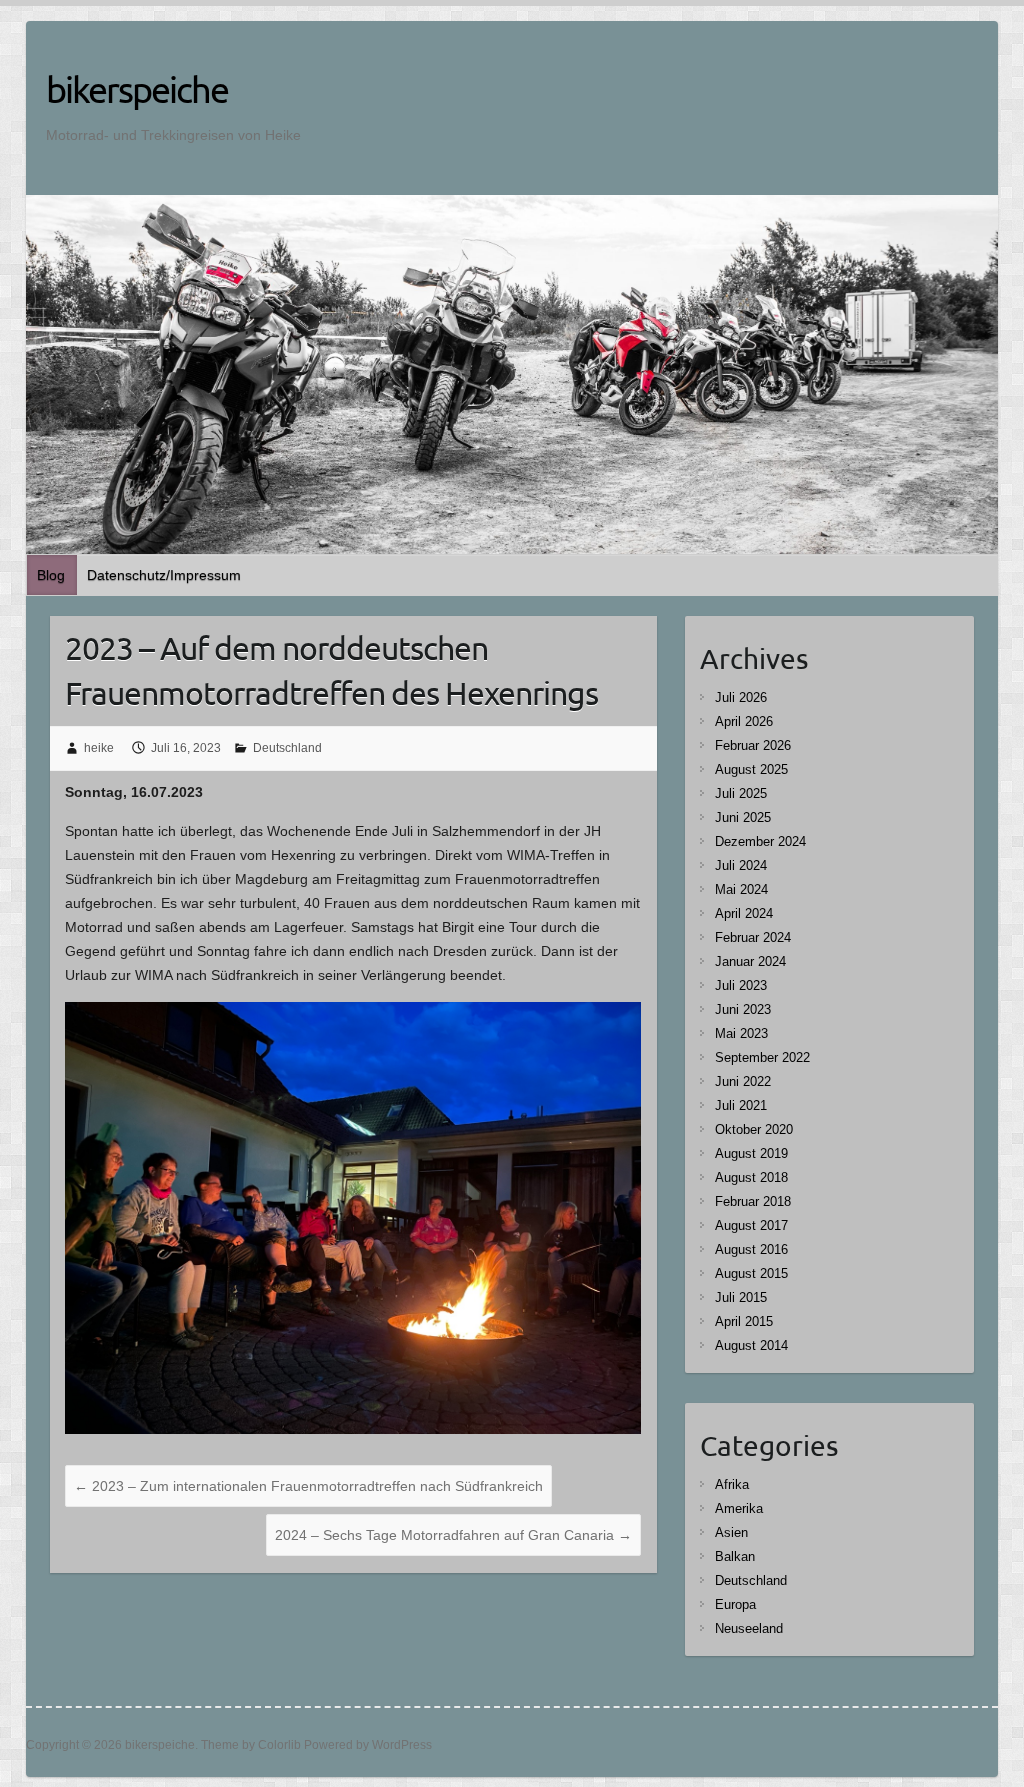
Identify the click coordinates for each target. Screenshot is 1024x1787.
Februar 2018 (753, 1201)
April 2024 (744, 913)
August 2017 (751, 1225)
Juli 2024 (741, 865)
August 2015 (751, 1273)
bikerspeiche (137, 89)
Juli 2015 (741, 1297)
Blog (51, 575)
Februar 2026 (753, 745)
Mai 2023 (741, 1033)
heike (99, 748)
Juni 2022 (743, 1081)
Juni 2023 (743, 1009)
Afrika (732, 1484)
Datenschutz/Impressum (164, 575)
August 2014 (751, 1345)
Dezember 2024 (760, 841)
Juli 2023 (741, 985)
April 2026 (744, 721)
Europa (735, 1604)
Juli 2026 (741, 697)
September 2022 (762, 1057)
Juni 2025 (743, 817)
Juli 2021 (741, 1105)
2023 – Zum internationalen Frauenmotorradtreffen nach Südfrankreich (308, 1486)
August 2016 (751, 1249)
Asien (731, 1532)
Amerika (739, 1508)
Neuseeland (749, 1628)
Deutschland (287, 748)
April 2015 (744, 1321)
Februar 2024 (753, 937)
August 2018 (751, 1177)
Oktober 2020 (754, 1129)
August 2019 (751, 1153)
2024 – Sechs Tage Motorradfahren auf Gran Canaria (453, 1535)
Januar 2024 (750, 961)
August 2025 (751, 769)
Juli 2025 (741, 793)
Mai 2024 (741, 889)
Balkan (735, 1556)
